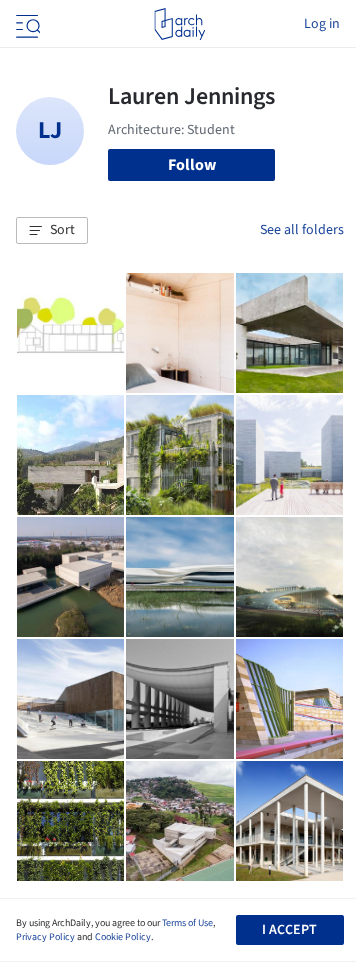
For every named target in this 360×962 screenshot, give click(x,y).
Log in (322, 24)
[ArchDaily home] (179, 24)
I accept (289, 930)
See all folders (302, 230)
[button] (52, 231)
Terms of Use (187, 923)
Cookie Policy (123, 937)
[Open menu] (26, 24)
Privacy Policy (45, 937)
